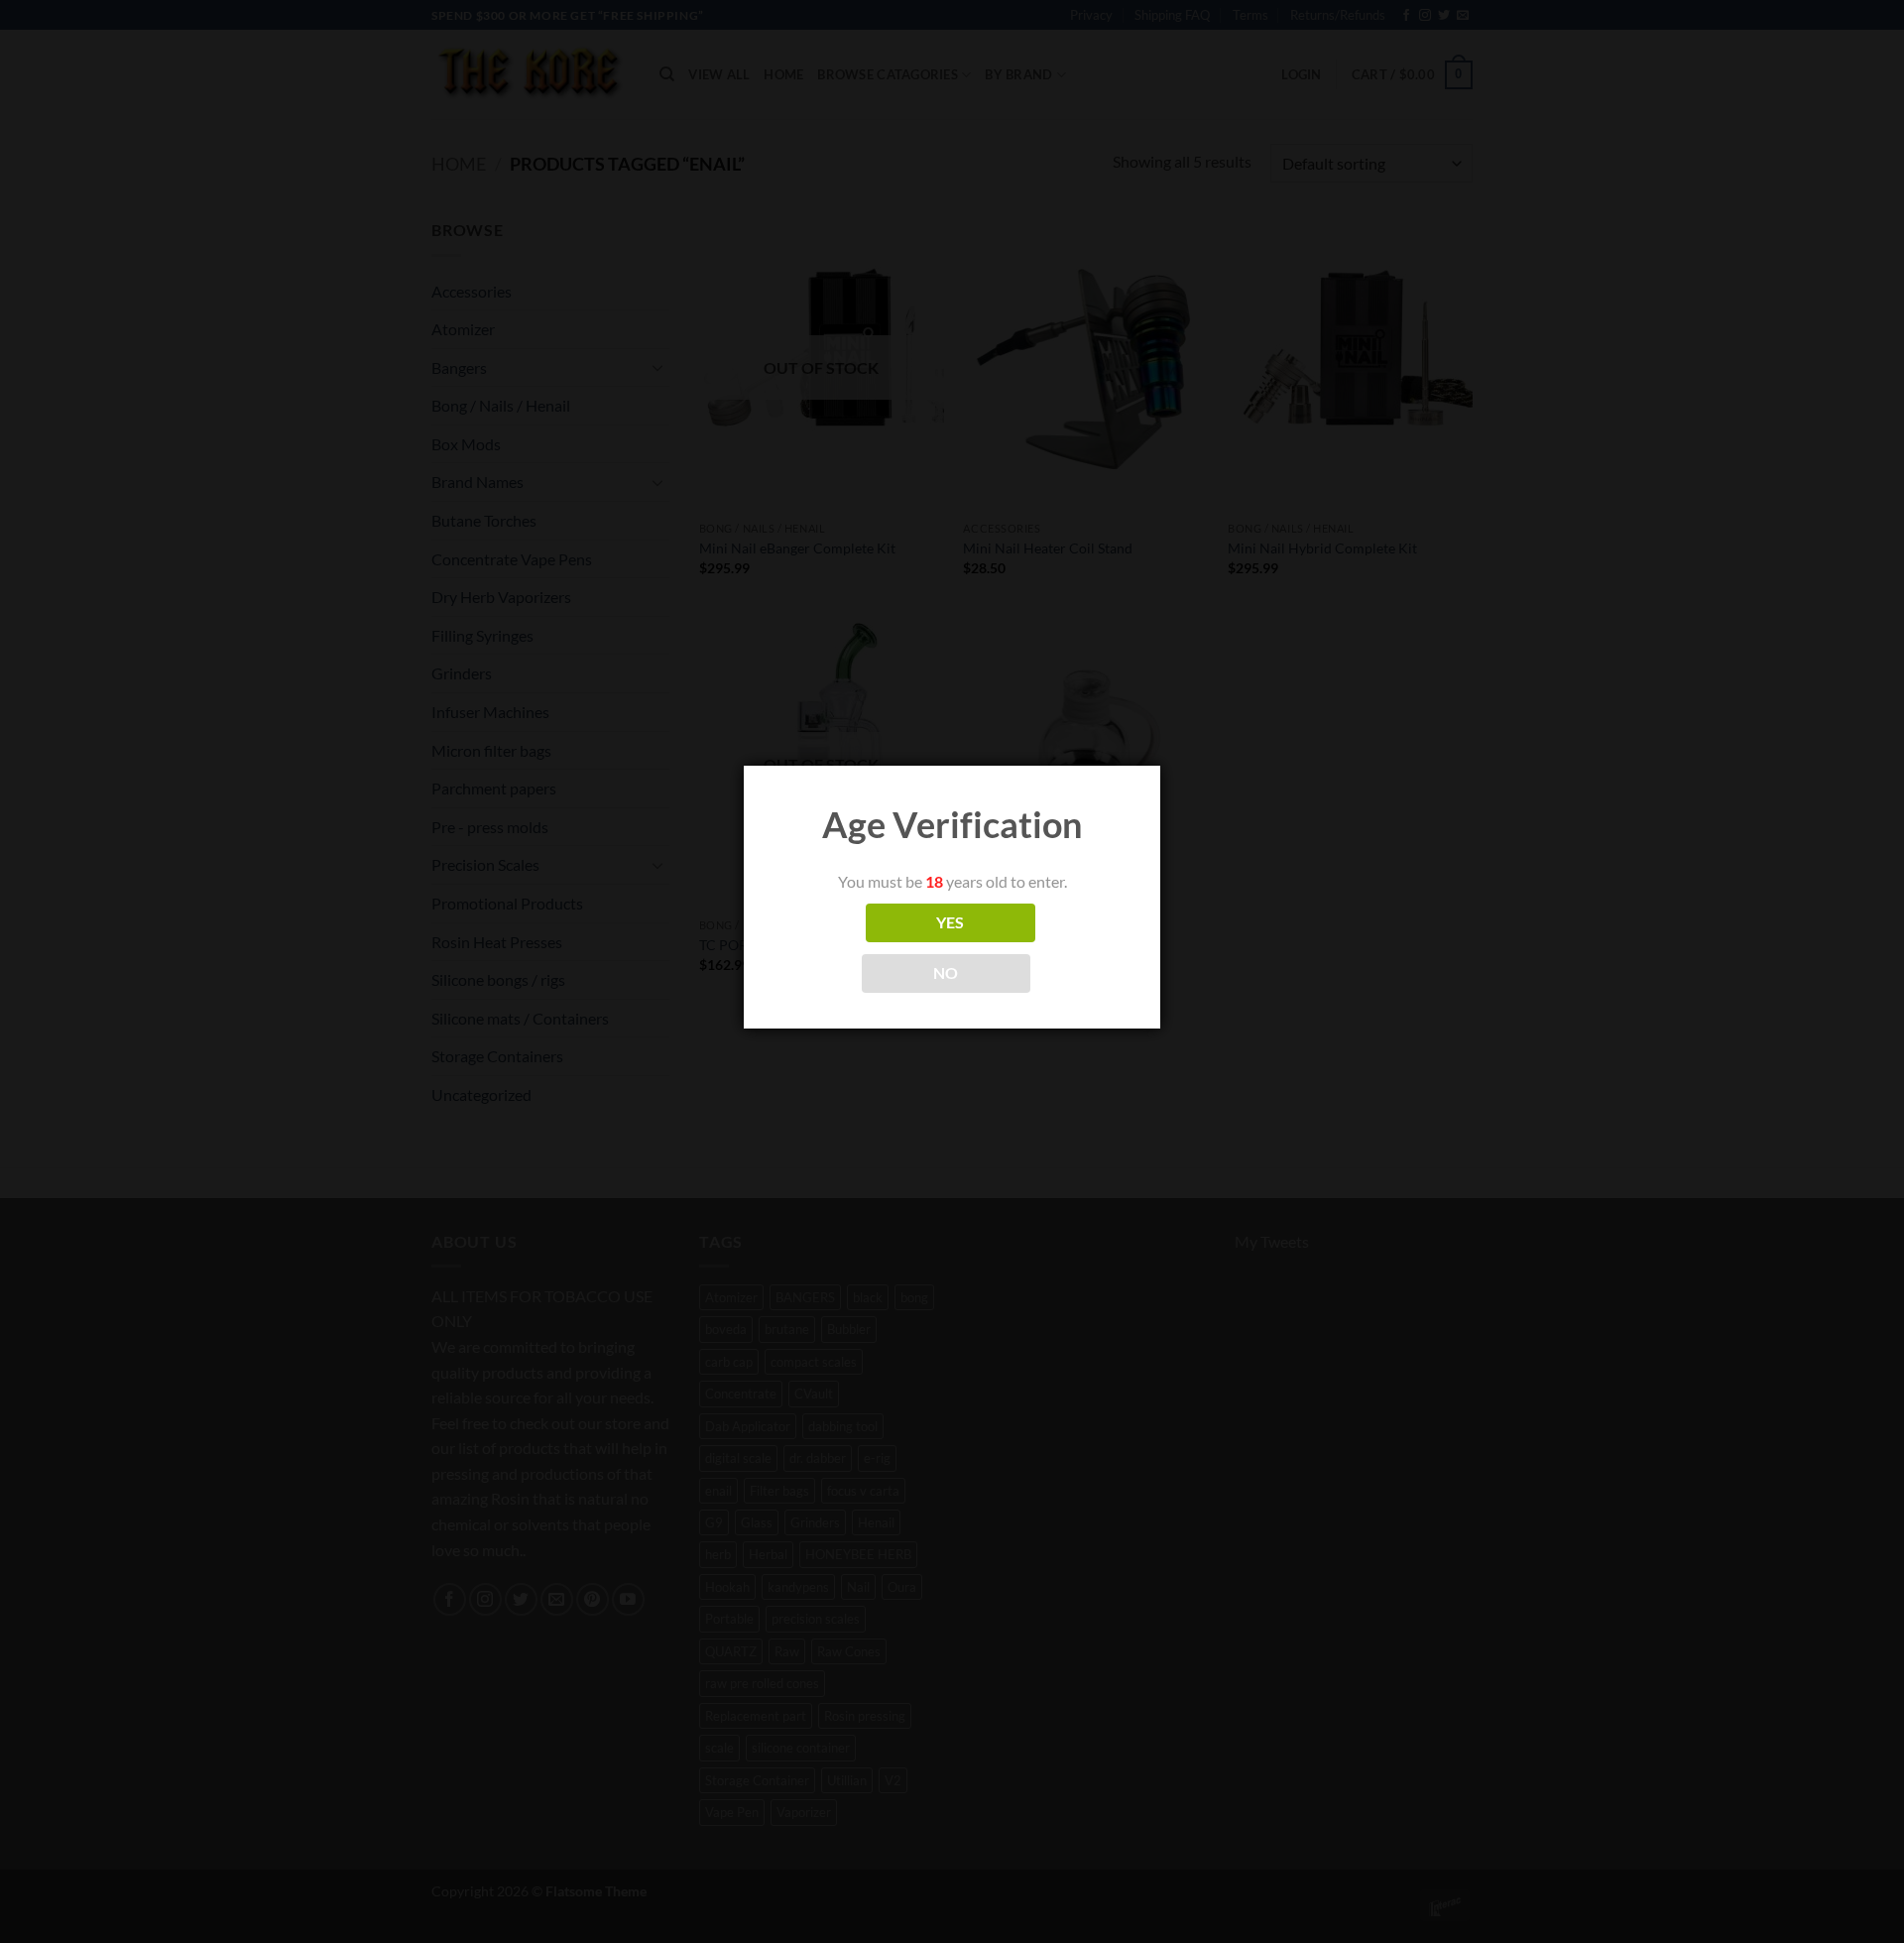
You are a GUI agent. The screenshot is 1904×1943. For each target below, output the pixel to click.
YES (951, 922)
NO (946, 973)
